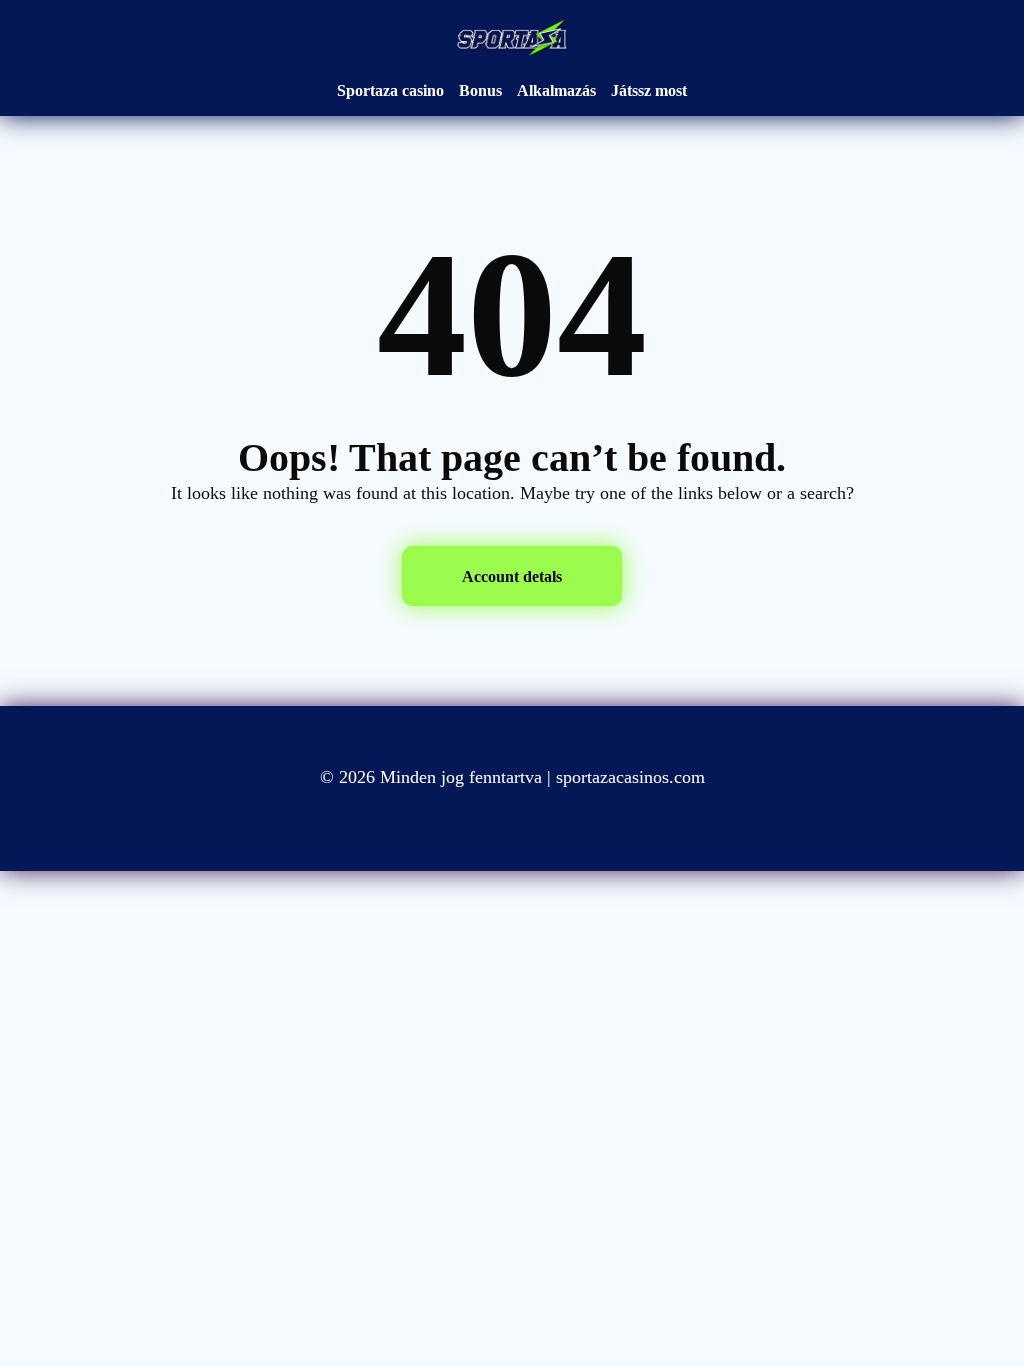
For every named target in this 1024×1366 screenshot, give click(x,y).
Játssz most (649, 90)
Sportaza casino (390, 90)
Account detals (512, 576)
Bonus (480, 90)
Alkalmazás (556, 90)
